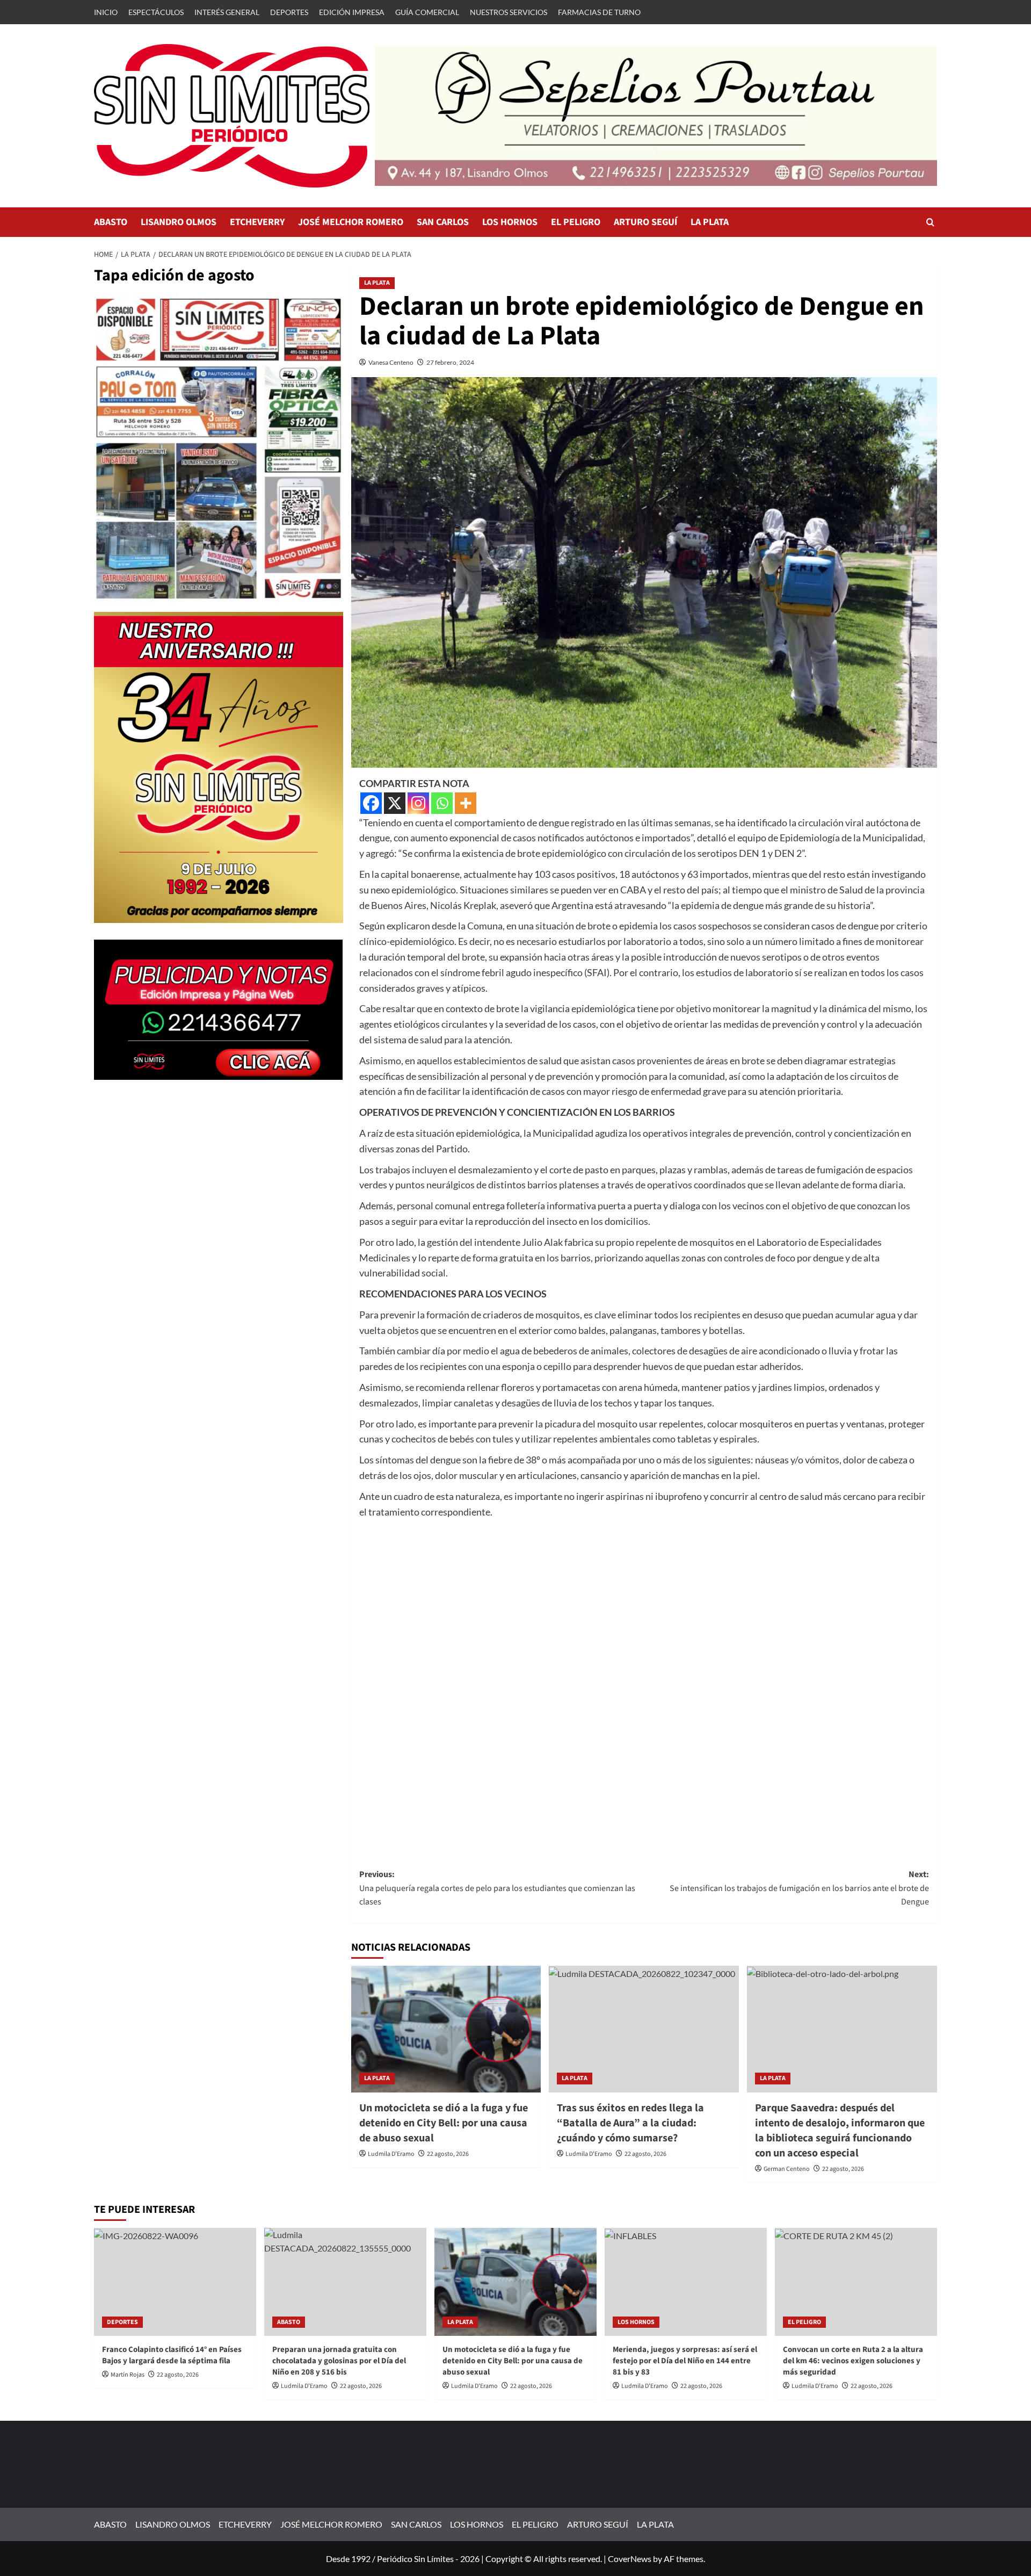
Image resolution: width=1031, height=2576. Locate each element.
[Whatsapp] (442, 803)
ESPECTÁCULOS (156, 12)
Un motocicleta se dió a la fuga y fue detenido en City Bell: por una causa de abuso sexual (444, 2123)
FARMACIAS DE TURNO (599, 12)
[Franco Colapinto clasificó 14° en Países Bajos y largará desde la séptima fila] (175, 2282)
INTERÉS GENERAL (227, 12)
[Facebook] (371, 803)
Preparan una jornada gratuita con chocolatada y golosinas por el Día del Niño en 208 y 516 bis (339, 2361)
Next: (799, 1888)
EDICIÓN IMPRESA (352, 12)
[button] (930, 222)
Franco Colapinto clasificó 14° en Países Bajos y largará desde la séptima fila (172, 2355)
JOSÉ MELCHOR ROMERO (351, 222)
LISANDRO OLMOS (179, 222)
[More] (466, 803)
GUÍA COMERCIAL (427, 12)
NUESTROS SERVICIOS (509, 12)
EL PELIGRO (576, 222)
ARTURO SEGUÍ (645, 222)
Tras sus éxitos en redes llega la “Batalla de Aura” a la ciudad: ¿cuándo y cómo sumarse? (630, 2123)
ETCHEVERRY (257, 222)
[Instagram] (418, 803)
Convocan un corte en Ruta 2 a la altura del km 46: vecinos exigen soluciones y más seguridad (853, 2361)
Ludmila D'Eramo (391, 2154)
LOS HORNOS (510, 222)
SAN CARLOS (443, 222)
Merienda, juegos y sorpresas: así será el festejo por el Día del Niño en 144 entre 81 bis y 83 (685, 2361)
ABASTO (111, 222)
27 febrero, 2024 (450, 362)
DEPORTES (289, 12)
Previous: (497, 1888)
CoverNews (630, 2559)
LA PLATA (710, 222)
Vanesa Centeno (391, 362)
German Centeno (787, 2169)
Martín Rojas (128, 2375)
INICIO (106, 12)
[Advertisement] (644, 1683)
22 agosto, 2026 (448, 2154)
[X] (395, 803)
